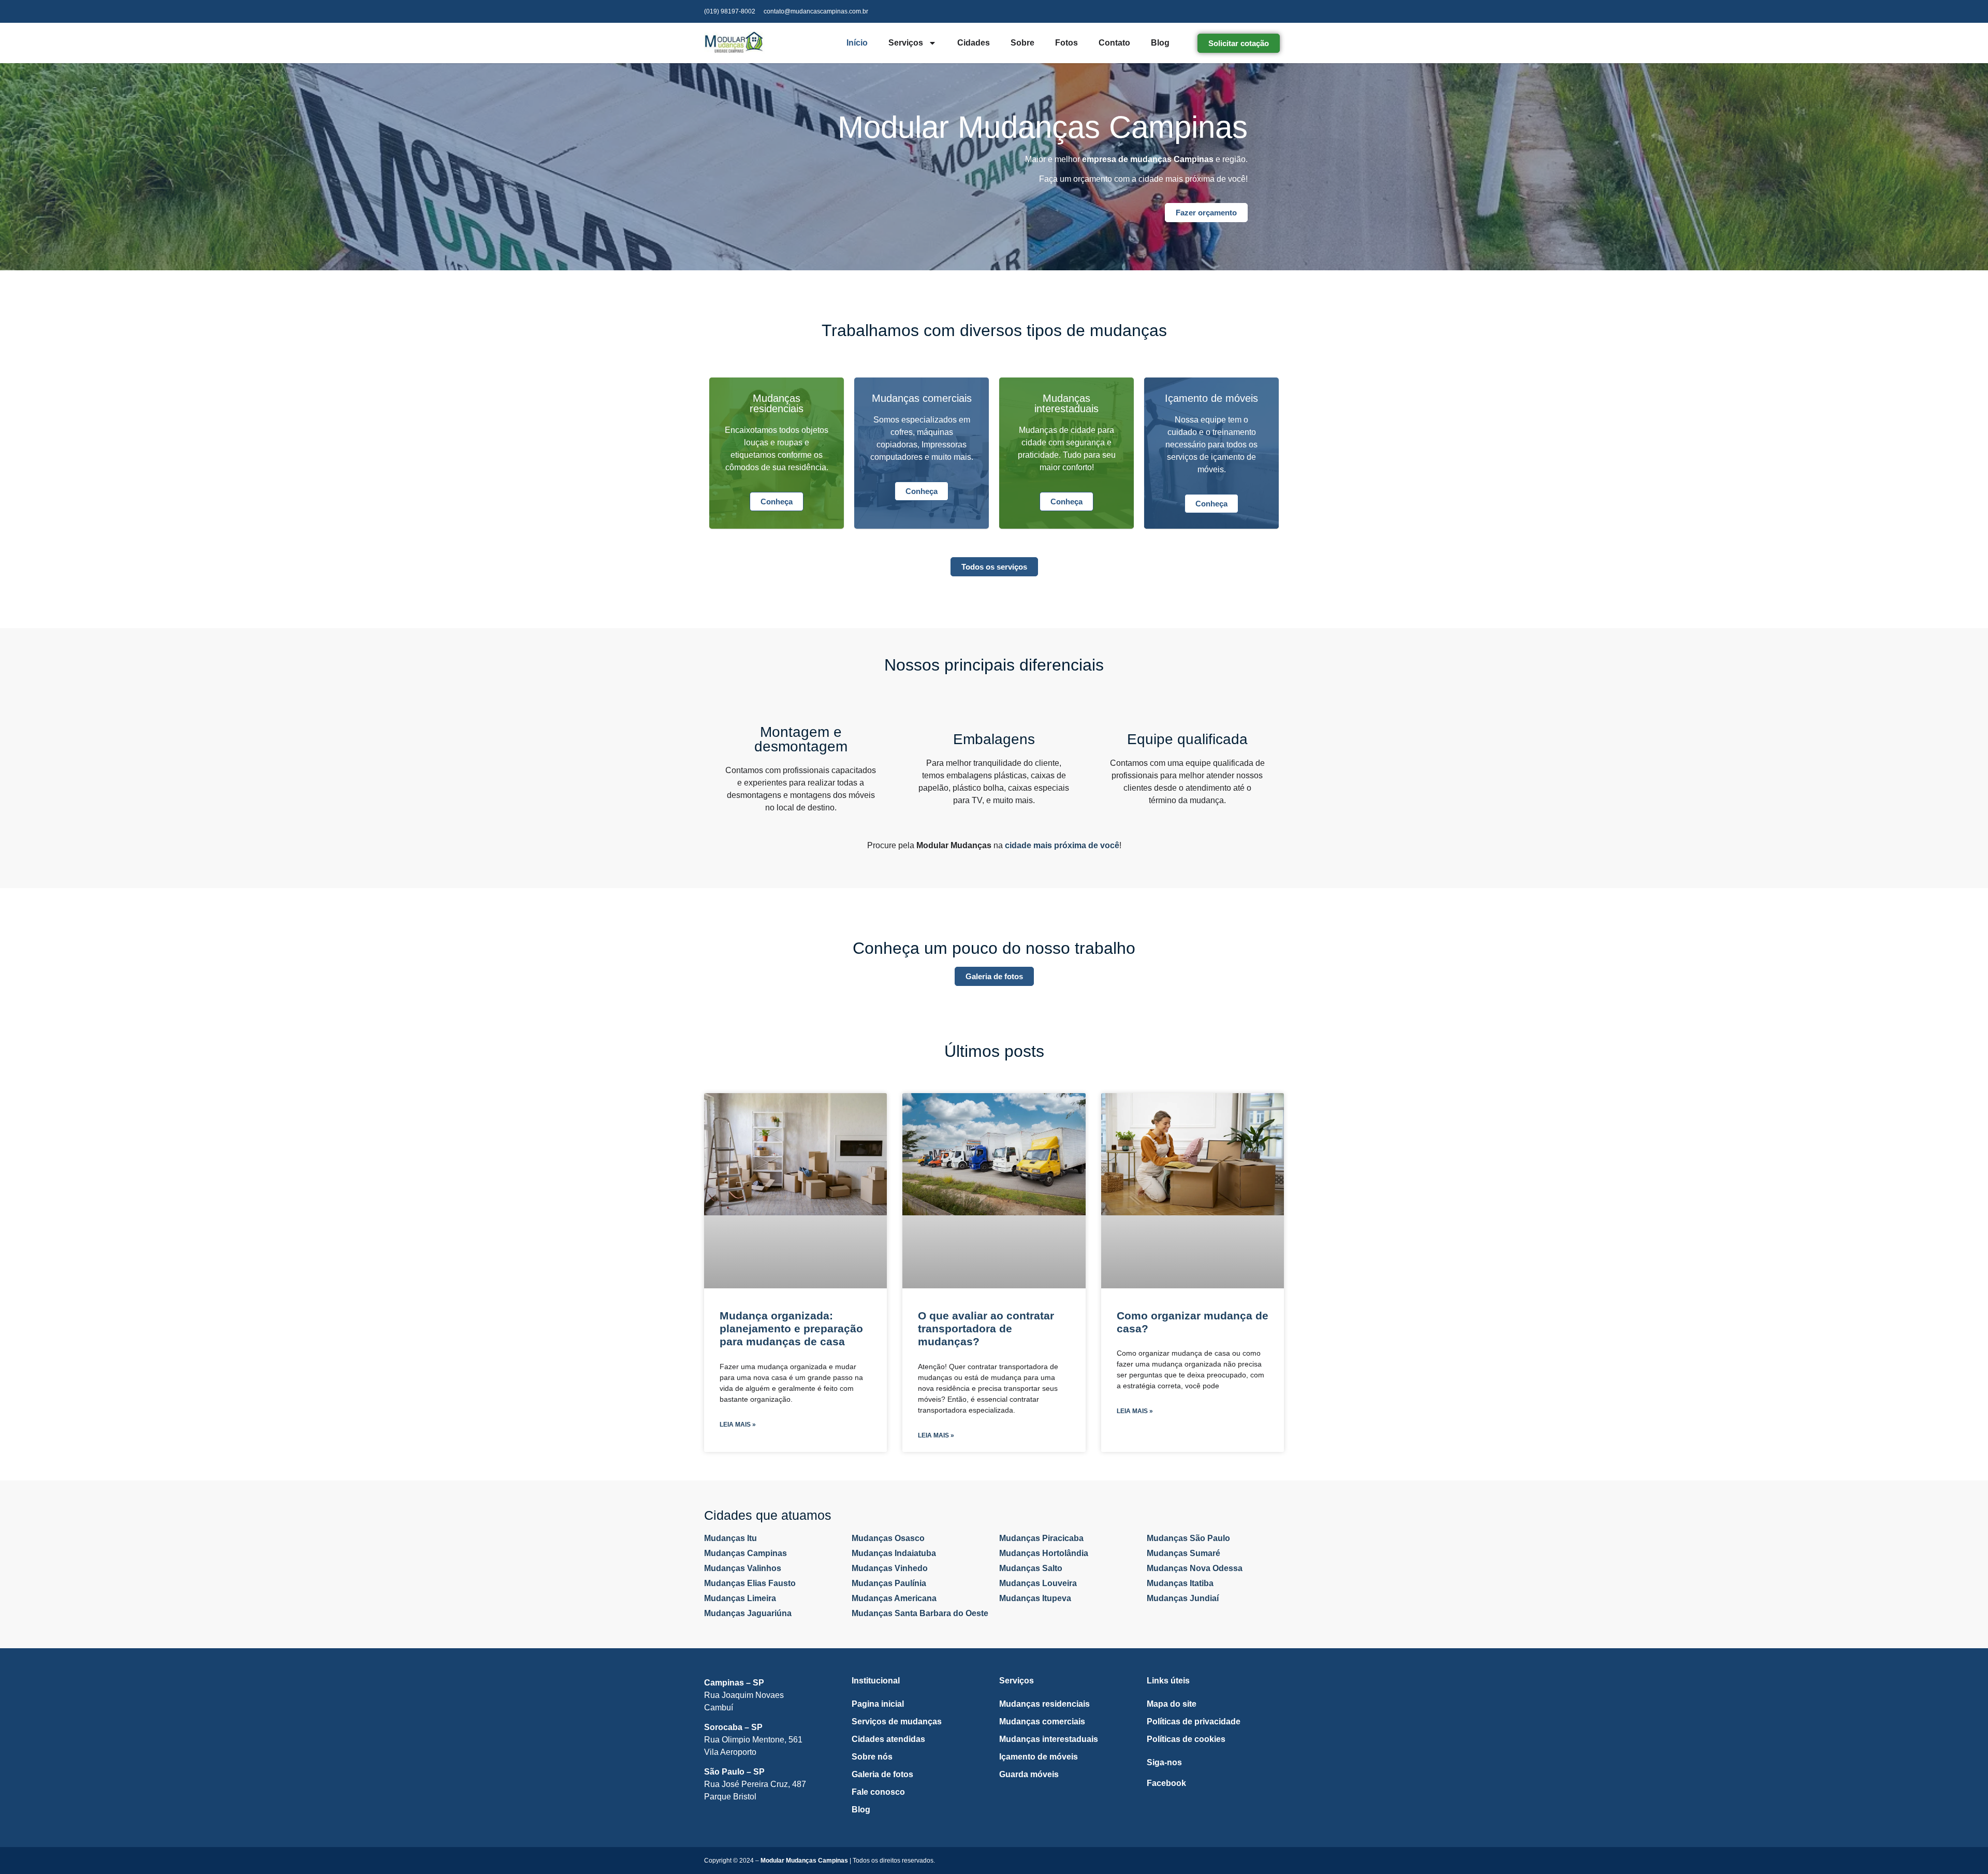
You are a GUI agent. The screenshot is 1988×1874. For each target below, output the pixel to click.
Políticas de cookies (1186, 1739)
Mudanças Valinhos (743, 1568)
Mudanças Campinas (745, 1553)
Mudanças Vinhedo (890, 1568)
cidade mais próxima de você (1062, 845)
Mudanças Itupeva (1035, 1598)
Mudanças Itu (730, 1538)
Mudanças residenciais (1044, 1704)
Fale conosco (878, 1792)
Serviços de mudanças (897, 1722)
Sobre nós (872, 1757)
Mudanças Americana (894, 1598)
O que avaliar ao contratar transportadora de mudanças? (986, 1328)
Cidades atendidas (888, 1739)
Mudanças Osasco (888, 1538)
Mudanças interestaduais (1049, 1739)
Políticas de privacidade (1194, 1722)
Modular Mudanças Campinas (804, 1861)
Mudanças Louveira (1038, 1583)
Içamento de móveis (1039, 1757)
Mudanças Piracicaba (1041, 1538)
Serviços (906, 43)
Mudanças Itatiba (1180, 1583)
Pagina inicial (878, 1704)
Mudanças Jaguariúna (748, 1613)
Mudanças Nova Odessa (1195, 1568)
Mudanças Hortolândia (1044, 1553)
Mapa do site (1172, 1704)
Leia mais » (738, 1425)
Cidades (974, 43)
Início (857, 43)
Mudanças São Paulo (1188, 1538)
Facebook (1166, 1783)
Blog (1160, 43)
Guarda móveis (1029, 1774)
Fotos (1066, 43)
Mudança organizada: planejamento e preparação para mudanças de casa (791, 1328)
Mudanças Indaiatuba (894, 1553)
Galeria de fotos (882, 1774)
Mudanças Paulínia (889, 1583)
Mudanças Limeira (740, 1598)
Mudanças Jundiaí (1183, 1598)
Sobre (1022, 43)
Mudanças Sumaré (1183, 1553)
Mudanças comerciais (1042, 1722)
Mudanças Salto (1031, 1568)
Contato (1114, 43)
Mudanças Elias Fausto (750, 1583)
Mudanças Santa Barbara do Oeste (920, 1613)
